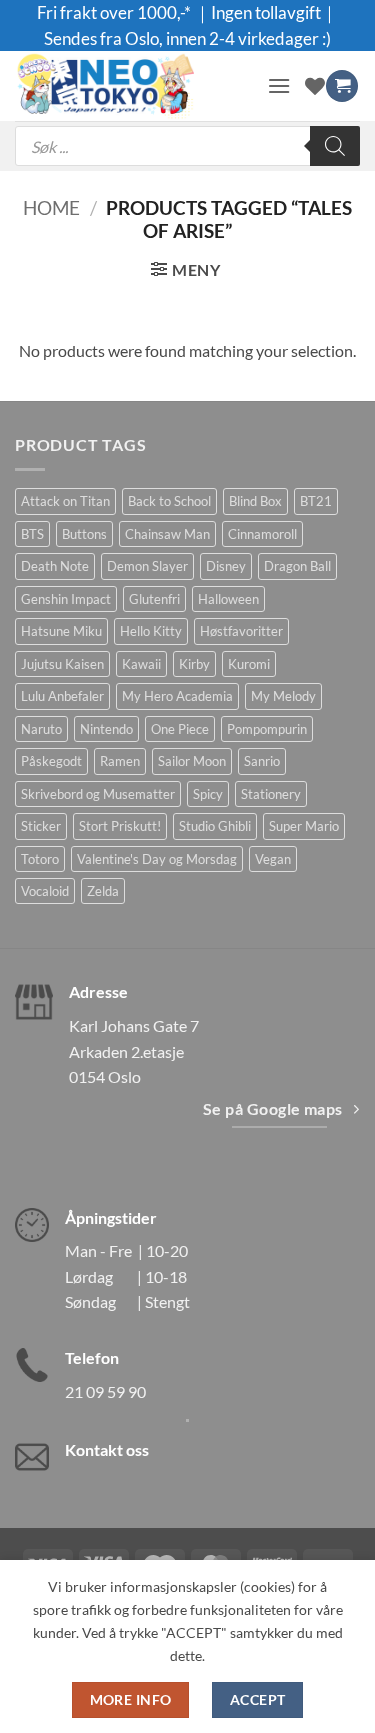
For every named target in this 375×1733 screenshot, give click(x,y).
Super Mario (304, 826)
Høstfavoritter (241, 631)
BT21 (316, 501)
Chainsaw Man (167, 534)
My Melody (283, 696)
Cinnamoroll (262, 534)
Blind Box (255, 501)
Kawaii (141, 664)
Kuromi (249, 664)
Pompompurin (267, 729)
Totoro (40, 859)
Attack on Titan (65, 501)
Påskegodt (51, 761)
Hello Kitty (151, 631)
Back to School (169, 501)
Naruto (41, 729)
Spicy (208, 794)
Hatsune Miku (61, 631)
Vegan (273, 859)
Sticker (41, 826)
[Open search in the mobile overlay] (187, 146)
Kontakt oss (107, 1449)
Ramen (120, 761)
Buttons (84, 534)
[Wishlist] (315, 86)
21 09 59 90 (105, 1391)
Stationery (271, 794)
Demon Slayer (147, 566)
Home (51, 207)
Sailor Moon (192, 761)
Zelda (103, 891)
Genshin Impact (66, 599)
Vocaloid (45, 891)
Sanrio (262, 761)
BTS (32, 534)
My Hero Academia (177, 696)
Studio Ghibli (215, 826)
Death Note (55, 566)
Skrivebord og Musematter (98, 794)
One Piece (180, 729)
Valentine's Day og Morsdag (157, 859)
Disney (226, 566)
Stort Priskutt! (120, 826)
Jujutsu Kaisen (62, 664)
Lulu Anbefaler (62, 696)
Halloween (228, 599)
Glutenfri (154, 599)
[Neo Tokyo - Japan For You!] (133, 86)
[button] (279, 85)
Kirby (194, 664)
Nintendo (106, 729)
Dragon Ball (297, 566)
